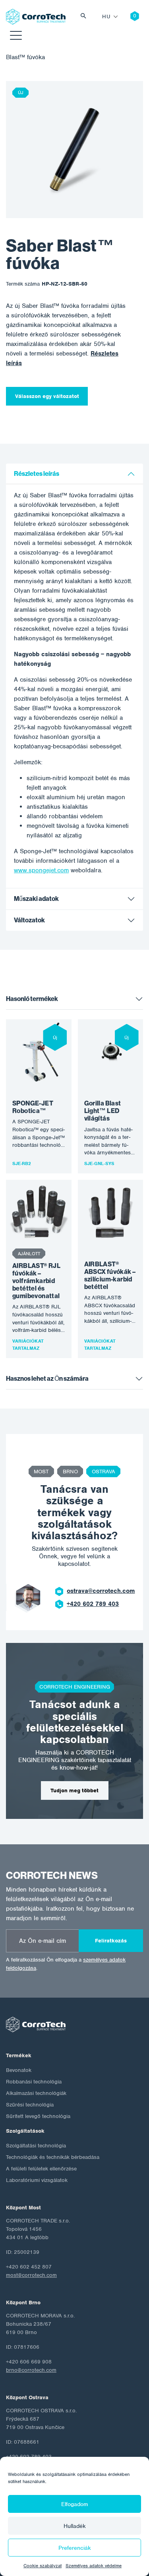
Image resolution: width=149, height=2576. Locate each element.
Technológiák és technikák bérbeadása (53, 2157)
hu (106, 16)
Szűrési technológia (30, 2105)
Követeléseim (129, 17)
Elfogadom (75, 2504)
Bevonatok (19, 2070)
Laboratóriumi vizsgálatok (37, 2180)
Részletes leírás (37, 474)
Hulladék (75, 2526)
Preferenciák (75, 2548)
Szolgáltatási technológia (36, 2146)
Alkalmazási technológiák (36, 2093)
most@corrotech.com (101, 1591)
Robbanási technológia (34, 2082)
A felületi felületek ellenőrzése (41, 2169)
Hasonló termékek (32, 999)
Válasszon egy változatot (47, 396)
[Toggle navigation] (16, 37)
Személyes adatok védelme (94, 2566)
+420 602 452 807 (97, 1604)
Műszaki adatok (36, 899)
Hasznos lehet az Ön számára (47, 1379)
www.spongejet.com (41, 870)
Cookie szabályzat (43, 2566)
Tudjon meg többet (74, 1790)
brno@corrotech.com (31, 2370)
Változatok (29, 920)
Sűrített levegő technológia (38, 2116)
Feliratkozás (111, 1941)
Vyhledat (85, 17)
